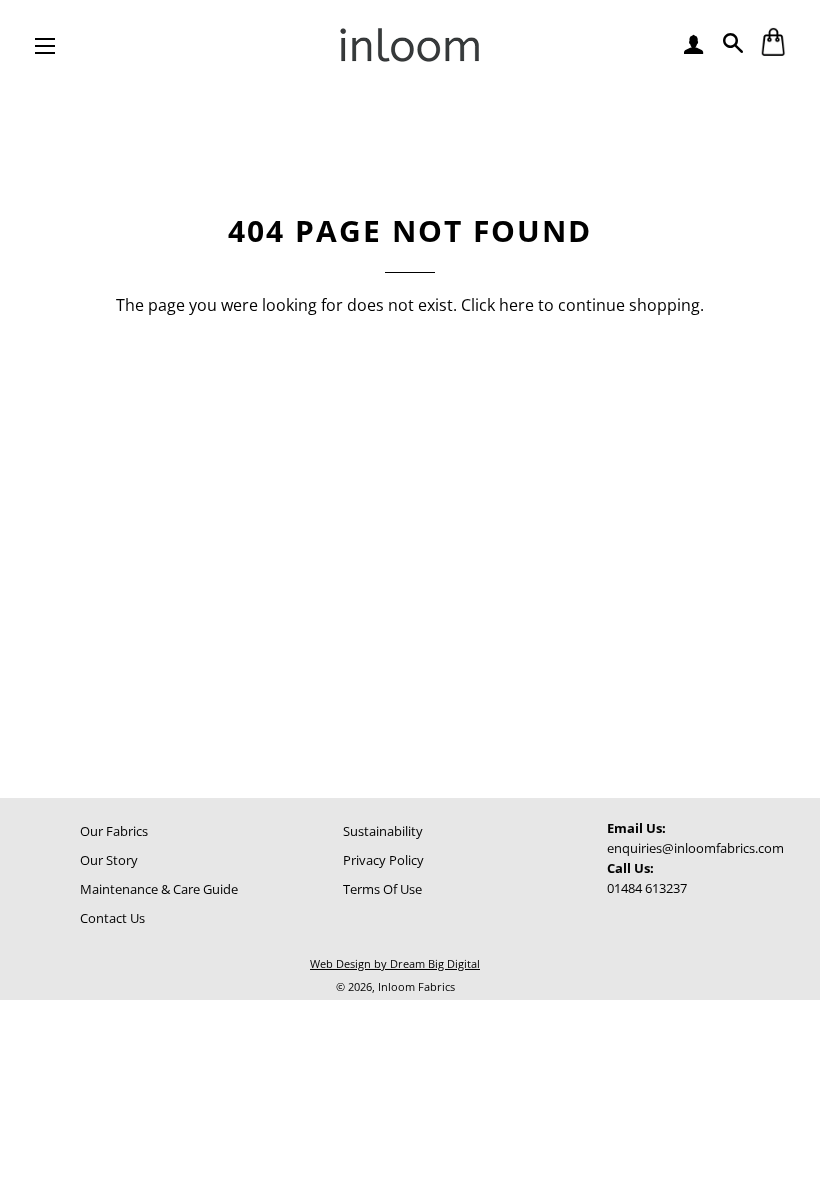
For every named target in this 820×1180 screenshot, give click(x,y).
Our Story (109, 860)
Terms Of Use (382, 889)
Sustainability (383, 831)
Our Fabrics (114, 831)
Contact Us (112, 918)
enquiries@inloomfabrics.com (695, 848)
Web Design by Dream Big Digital (395, 963)
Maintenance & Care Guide (159, 889)
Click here (497, 305)
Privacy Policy (383, 860)
